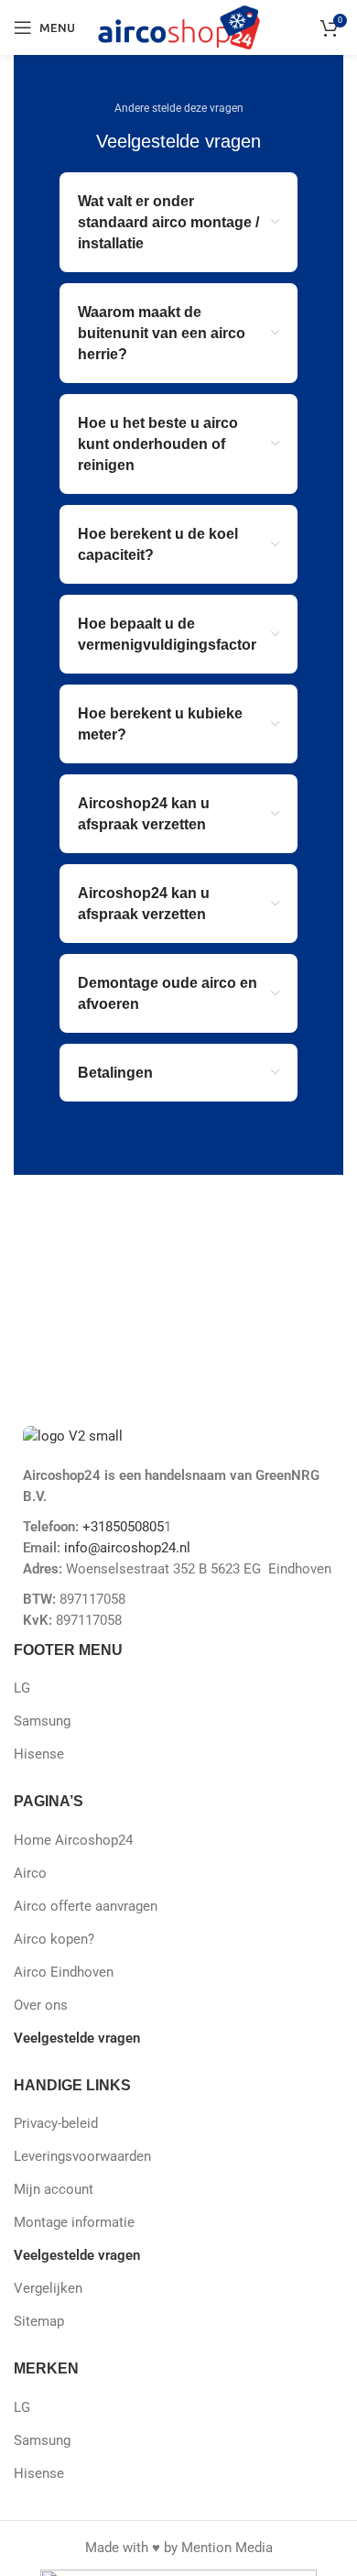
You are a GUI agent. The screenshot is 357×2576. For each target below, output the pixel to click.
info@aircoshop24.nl (125, 1548)
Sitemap (39, 2321)
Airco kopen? (54, 1939)
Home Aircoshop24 (73, 1840)
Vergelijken (48, 2288)
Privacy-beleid (56, 2123)
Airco (30, 1873)
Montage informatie (74, 2222)
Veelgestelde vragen (77, 2038)
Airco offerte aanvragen (86, 1906)
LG (22, 1688)
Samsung (42, 1721)
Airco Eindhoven (64, 1972)
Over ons (41, 2005)
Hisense (39, 1754)
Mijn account (54, 2189)
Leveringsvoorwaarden (82, 2156)
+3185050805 (123, 1527)
